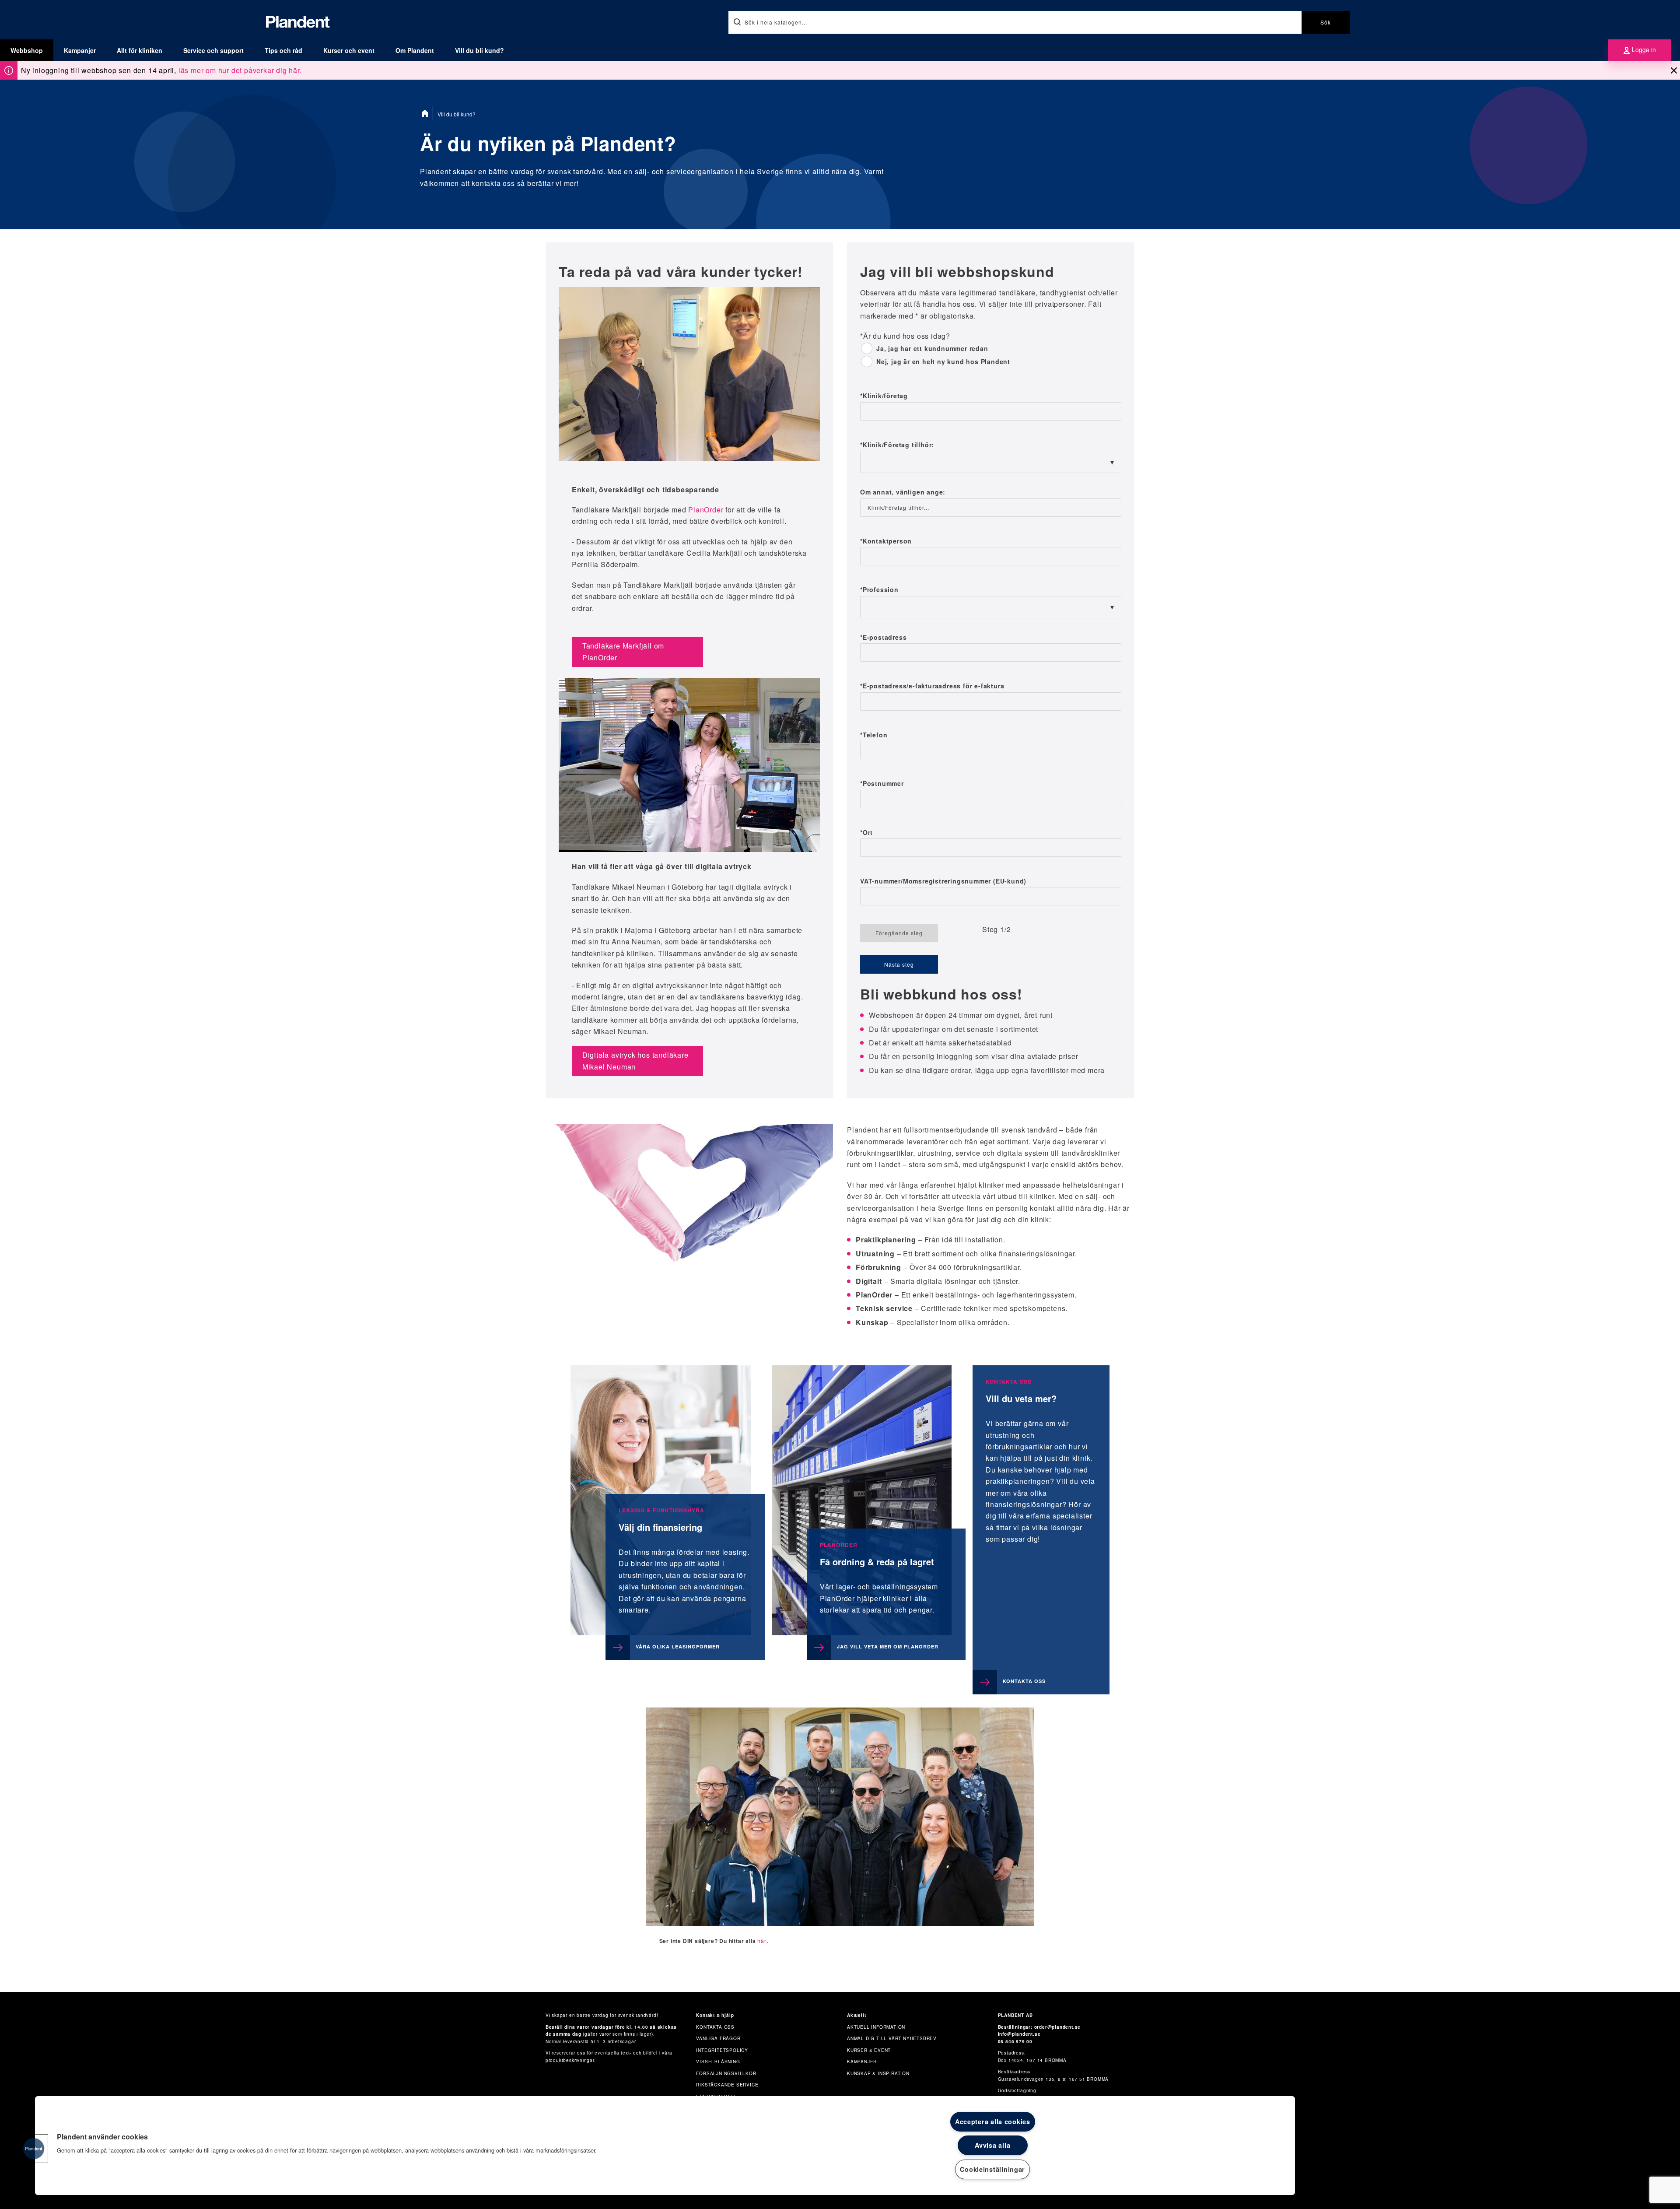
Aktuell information (876, 2027)
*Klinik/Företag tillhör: (897, 445)
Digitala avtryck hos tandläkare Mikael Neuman (635, 1061)
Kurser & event (869, 2050)
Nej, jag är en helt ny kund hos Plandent (943, 362)
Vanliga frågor (718, 2038)
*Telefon (874, 735)
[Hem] (427, 113)
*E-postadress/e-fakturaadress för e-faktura (932, 686)
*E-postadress (883, 638)
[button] (34, 2149)
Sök (1326, 22)
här (762, 1941)
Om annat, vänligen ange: (903, 492)
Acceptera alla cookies (993, 2121)
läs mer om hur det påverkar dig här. (240, 70)
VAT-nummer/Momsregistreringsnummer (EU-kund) (943, 881)
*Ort (866, 833)
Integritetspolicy (722, 2050)
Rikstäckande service (727, 2085)
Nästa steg (899, 964)
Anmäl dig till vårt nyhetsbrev (892, 2038)
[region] (665, 2146)
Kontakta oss (715, 2027)
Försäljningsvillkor (726, 2073)
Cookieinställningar (992, 2169)
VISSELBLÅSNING (718, 2062)
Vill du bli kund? (479, 50)
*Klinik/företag (884, 396)
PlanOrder (706, 510)
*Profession (879, 590)
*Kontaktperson (886, 541)
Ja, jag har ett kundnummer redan (932, 349)
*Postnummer (882, 784)
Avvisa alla (992, 2145)
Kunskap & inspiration (878, 2073)
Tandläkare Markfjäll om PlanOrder (623, 651)
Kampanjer (80, 50)
